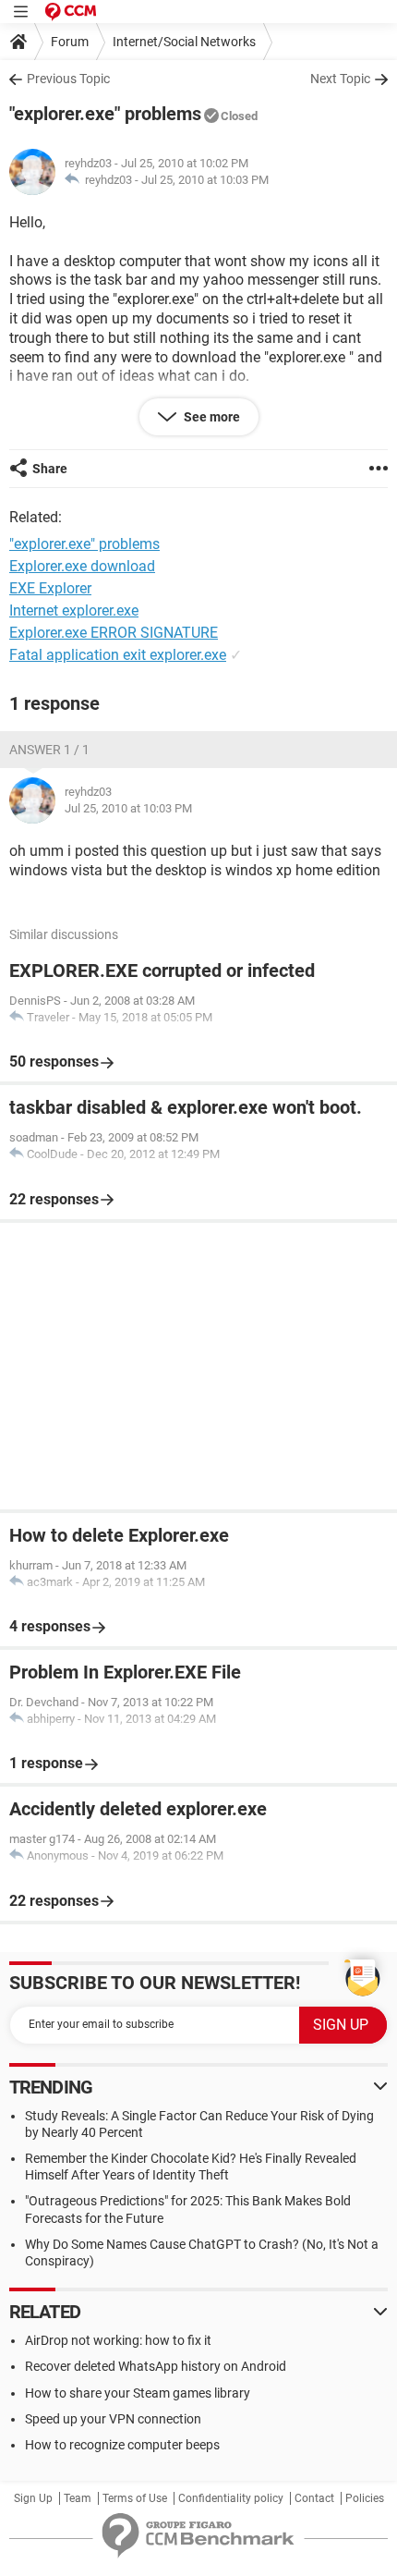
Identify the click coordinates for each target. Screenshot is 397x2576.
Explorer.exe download (82, 566)
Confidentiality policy (231, 2498)
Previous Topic (68, 79)
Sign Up (33, 2498)
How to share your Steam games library (138, 2393)
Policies (365, 2498)
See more (211, 417)
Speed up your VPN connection (113, 2419)
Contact (314, 2498)
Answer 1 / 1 (49, 750)
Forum (70, 42)
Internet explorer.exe (74, 610)
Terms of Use (135, 2498)
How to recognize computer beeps (122, 2445)
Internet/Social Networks (184, 42)
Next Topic (340, 79)
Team (78, 2498)
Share (50, 469)
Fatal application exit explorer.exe (118, 655)
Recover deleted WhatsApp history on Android (156, 2366)
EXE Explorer (50, 588)
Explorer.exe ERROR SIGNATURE (114, 633)
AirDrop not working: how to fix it (118, 2340)
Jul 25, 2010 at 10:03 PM (205, 180)
